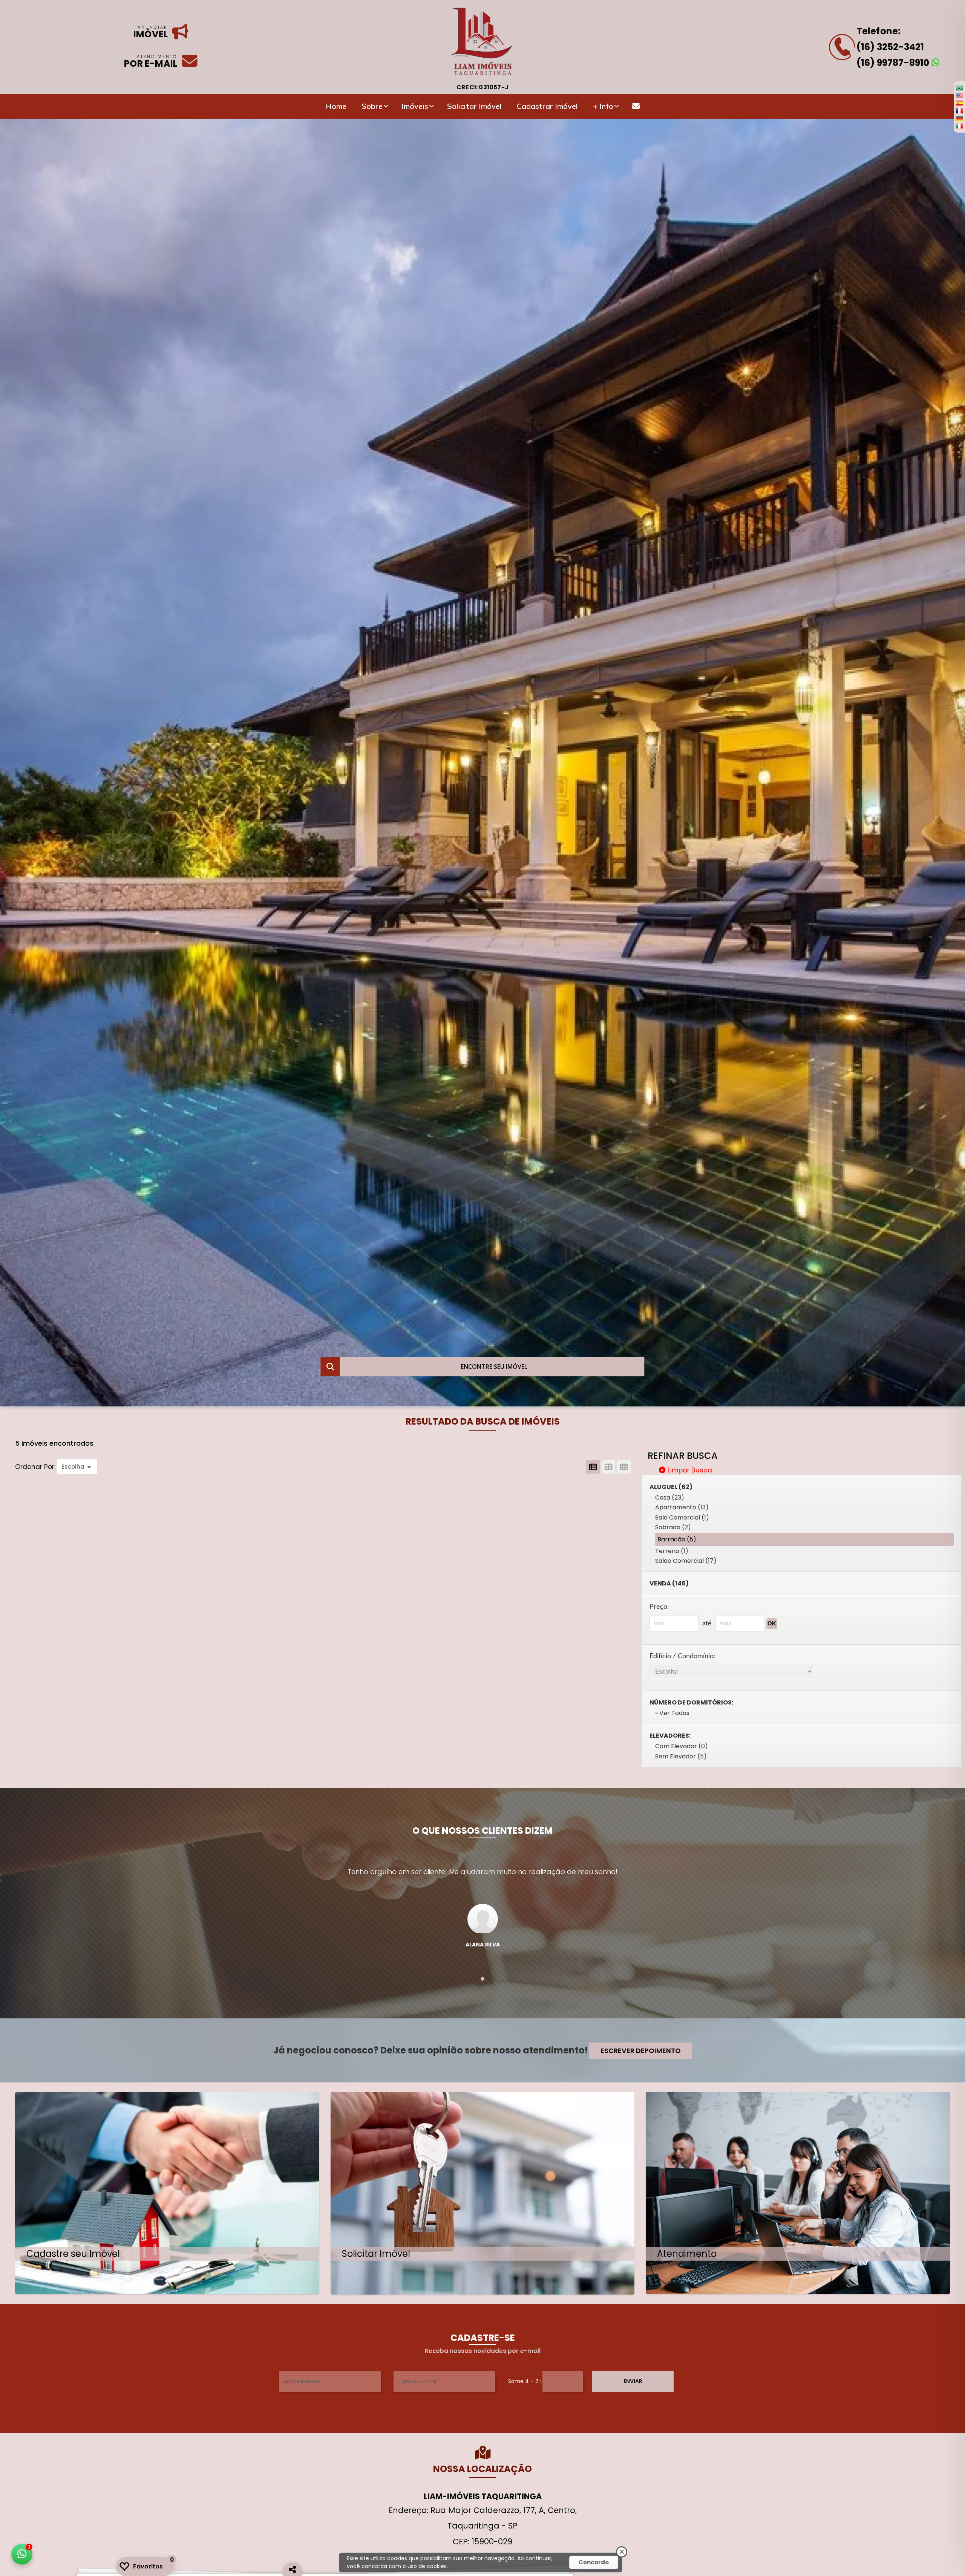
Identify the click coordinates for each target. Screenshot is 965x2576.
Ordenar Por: (36, 1467)
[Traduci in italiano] (959, 126)
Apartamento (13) (682, 1507)
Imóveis (415, 106)
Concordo (594, 2562)
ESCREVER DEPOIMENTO (641, 2051)
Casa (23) (670, 1497)
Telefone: (879, 31)
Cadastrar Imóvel (547, 106)
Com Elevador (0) (682, 1746)
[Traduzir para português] (959, 88)
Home (336, 106)
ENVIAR (633, 2381)
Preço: (659, 1607)
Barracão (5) (677, 1539)
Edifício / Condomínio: (682, 1656)
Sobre (372, 106)
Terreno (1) (672, 1551)
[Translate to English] (959, 95)
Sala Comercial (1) (682, 1517)
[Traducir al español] (959, 103)
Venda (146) (669, 1583)
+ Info (603, 106)
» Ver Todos (672, 1713)
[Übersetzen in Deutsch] (959, 118)
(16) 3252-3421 (890, 47)
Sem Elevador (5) (681, 1756)
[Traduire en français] (959, 110)
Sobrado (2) (673, 1527)
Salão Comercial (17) (686, 1561)
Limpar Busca (689, 1470)
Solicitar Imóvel (474, 106)
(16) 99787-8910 (894, 63)
